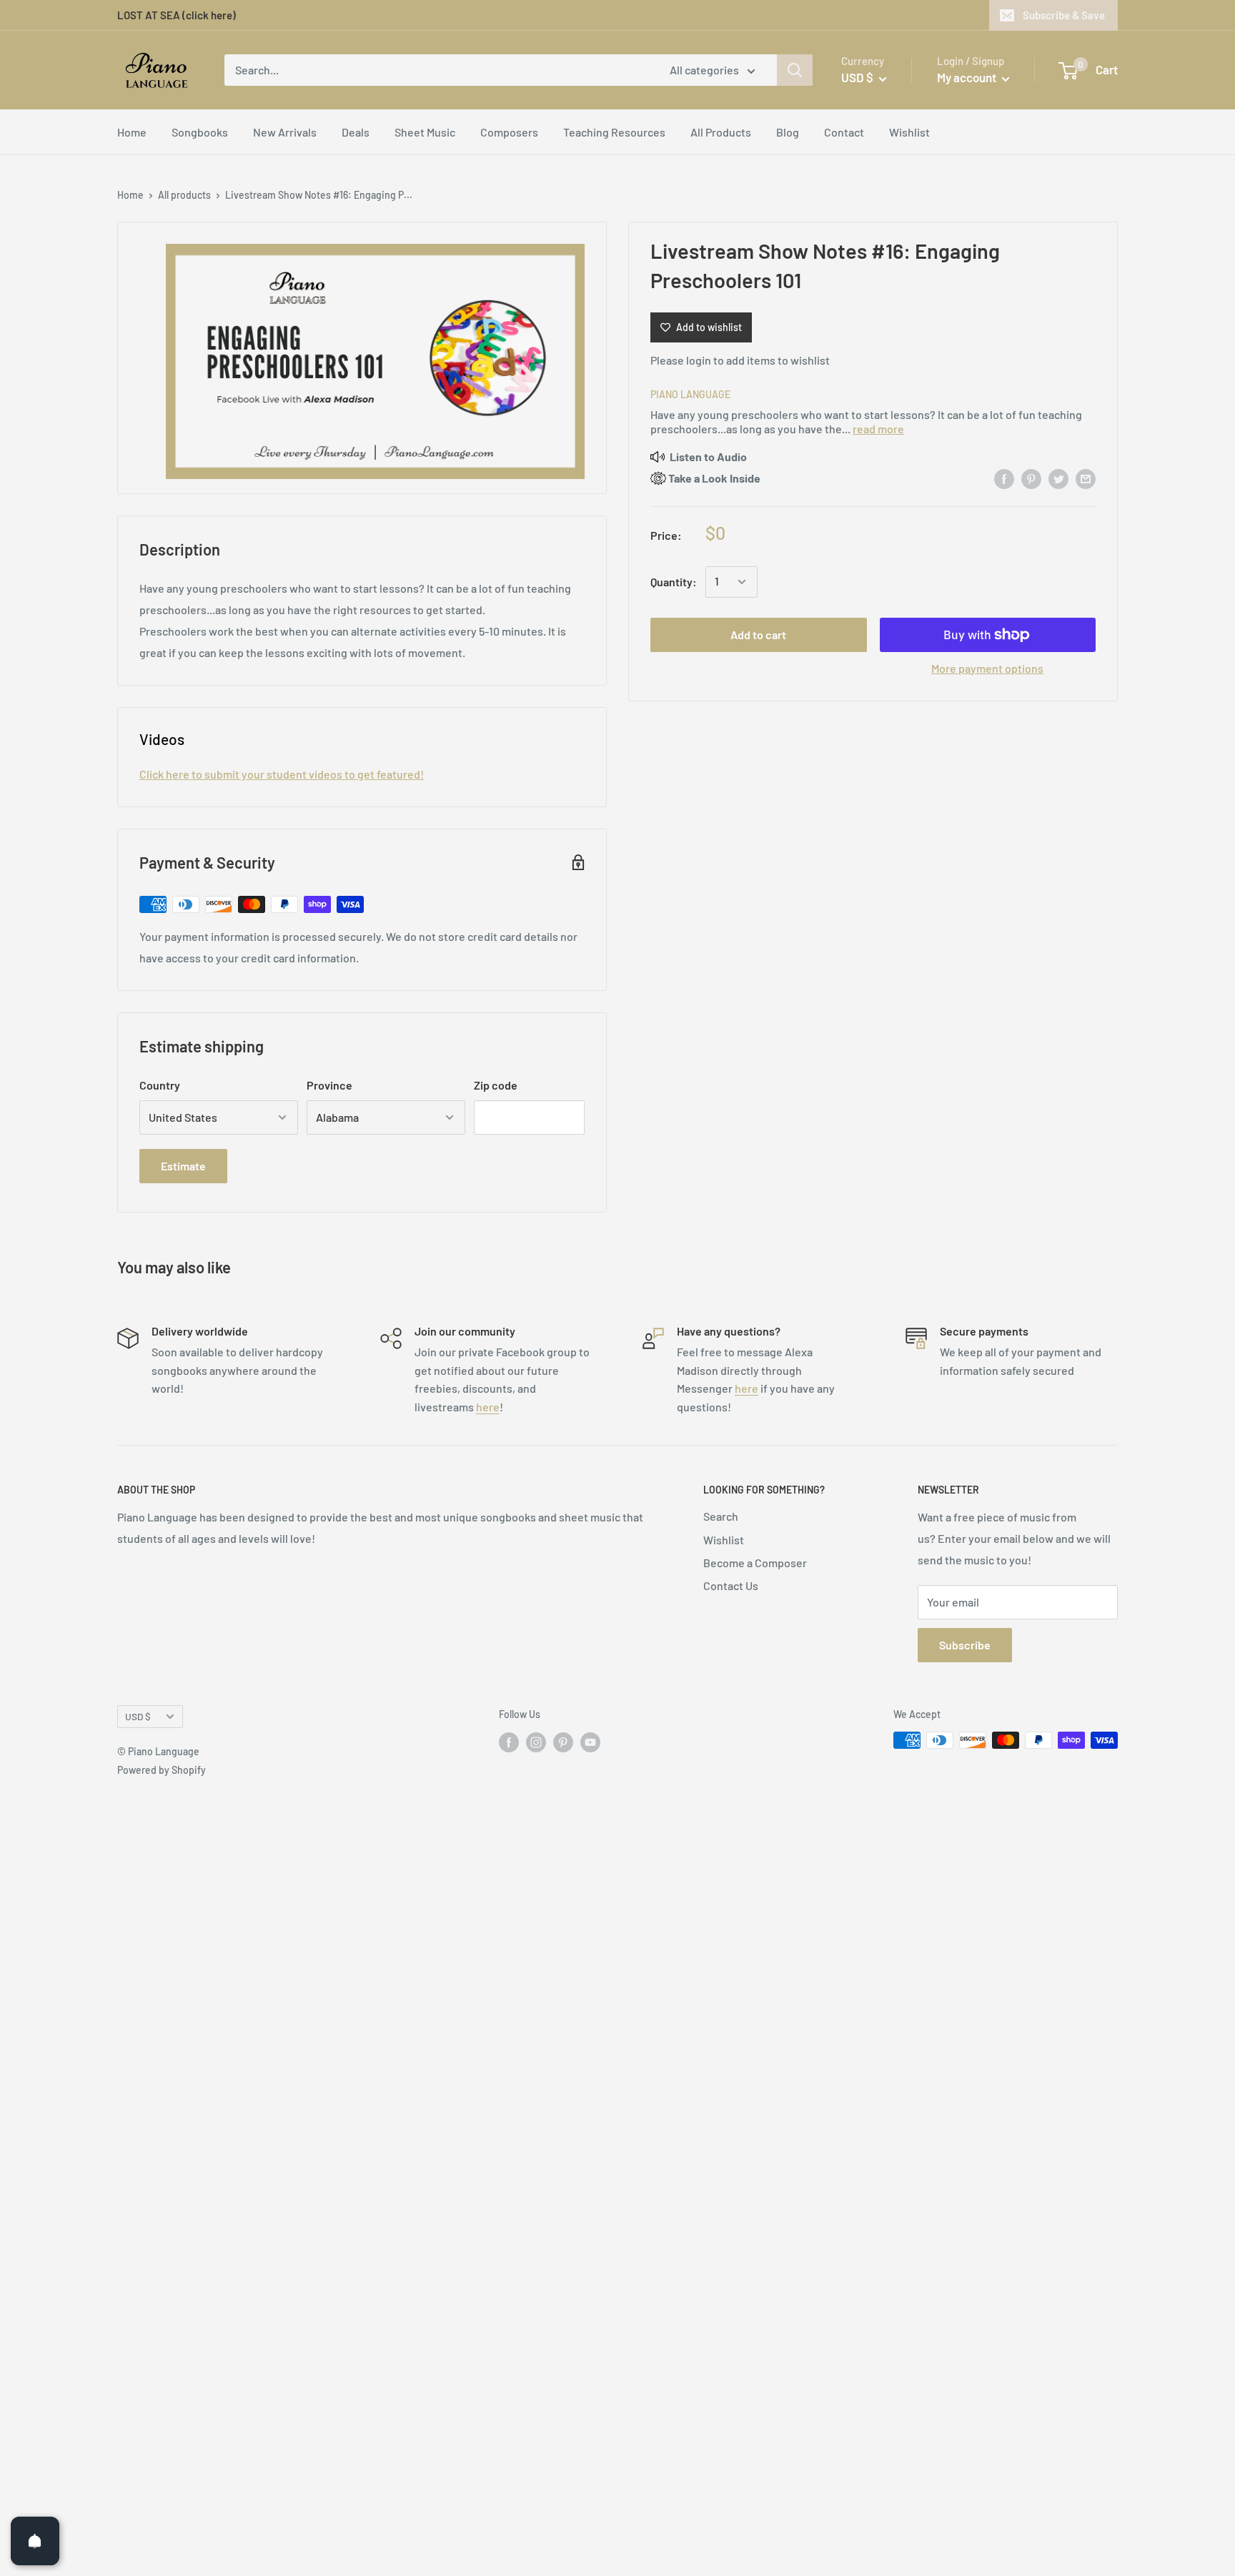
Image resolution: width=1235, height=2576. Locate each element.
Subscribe (965, 1645)
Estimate (183, 1166)
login (699, 360)
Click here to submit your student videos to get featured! (282, 774)
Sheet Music (425, 132)
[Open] (35, 2541)
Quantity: (674, 582)
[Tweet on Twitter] (1058, 478)
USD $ (138, 1716)
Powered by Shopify (162, 1770)
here (488, 1407)
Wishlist (909, 132)
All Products (721, 132)
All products (184, 195)
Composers (509, 132)
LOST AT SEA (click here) (177, 15)
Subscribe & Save (1064, 15)
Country (160, 1085)
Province (329, 1085)
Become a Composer (755, 1563)
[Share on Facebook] (1004, 478)
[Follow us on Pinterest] (563, 1742)
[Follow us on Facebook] (509, 1742)
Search (721, 1516)
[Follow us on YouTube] (590, 1742)
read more (878, 429)
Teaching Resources (614, 132)
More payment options (987, 668)
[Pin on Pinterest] (1031, 478)
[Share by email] (1086, 478)
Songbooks (200, 132)
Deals (356, 132)
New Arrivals (285, 132)
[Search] (795, 70)
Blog (788, 132)
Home (132, 132)
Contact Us (731, 1585)
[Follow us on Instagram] (536, 1742)
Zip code (496, 1085)
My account (968, 77)
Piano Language (690, 394)
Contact (844, 132)
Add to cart (758, 635)
